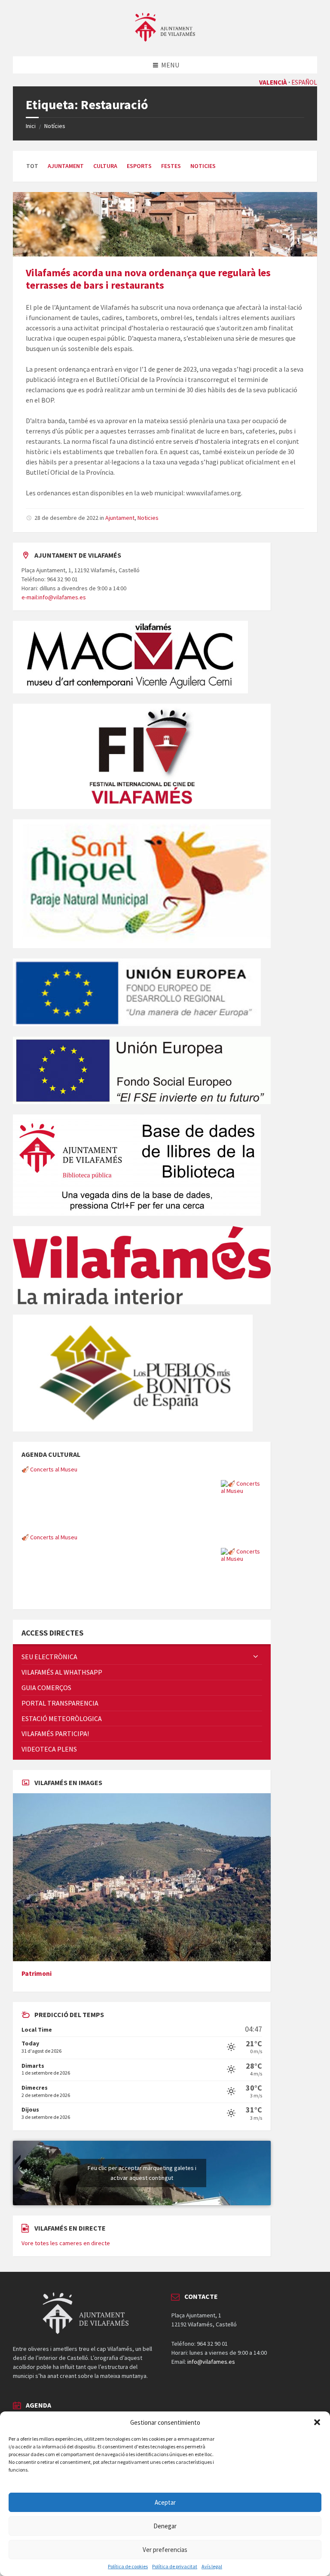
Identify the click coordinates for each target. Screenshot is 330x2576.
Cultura (105, 166)
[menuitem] (142, 1657)
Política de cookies (128, 2567)
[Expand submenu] (256, 1657)
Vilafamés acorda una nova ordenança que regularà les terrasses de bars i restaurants (148, 279)
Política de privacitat (175, 2567)
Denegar (165, 2526)
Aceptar (165, 2502)
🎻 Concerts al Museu (49, 1469)
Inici (31, 126)
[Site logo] (165, 39)
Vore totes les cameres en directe (66, 2243)
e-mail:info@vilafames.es (54, 597)
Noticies (203, 166)
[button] (317, 2422)
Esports (139, 166)
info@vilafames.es (211, 2362)
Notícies (55, 126)
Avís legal (212, 2567)
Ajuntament (66, 166)
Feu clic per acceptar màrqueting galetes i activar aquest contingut (142, 2173)
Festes (171, 166)
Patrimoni (37, 1973)
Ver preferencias (165, 2550)
